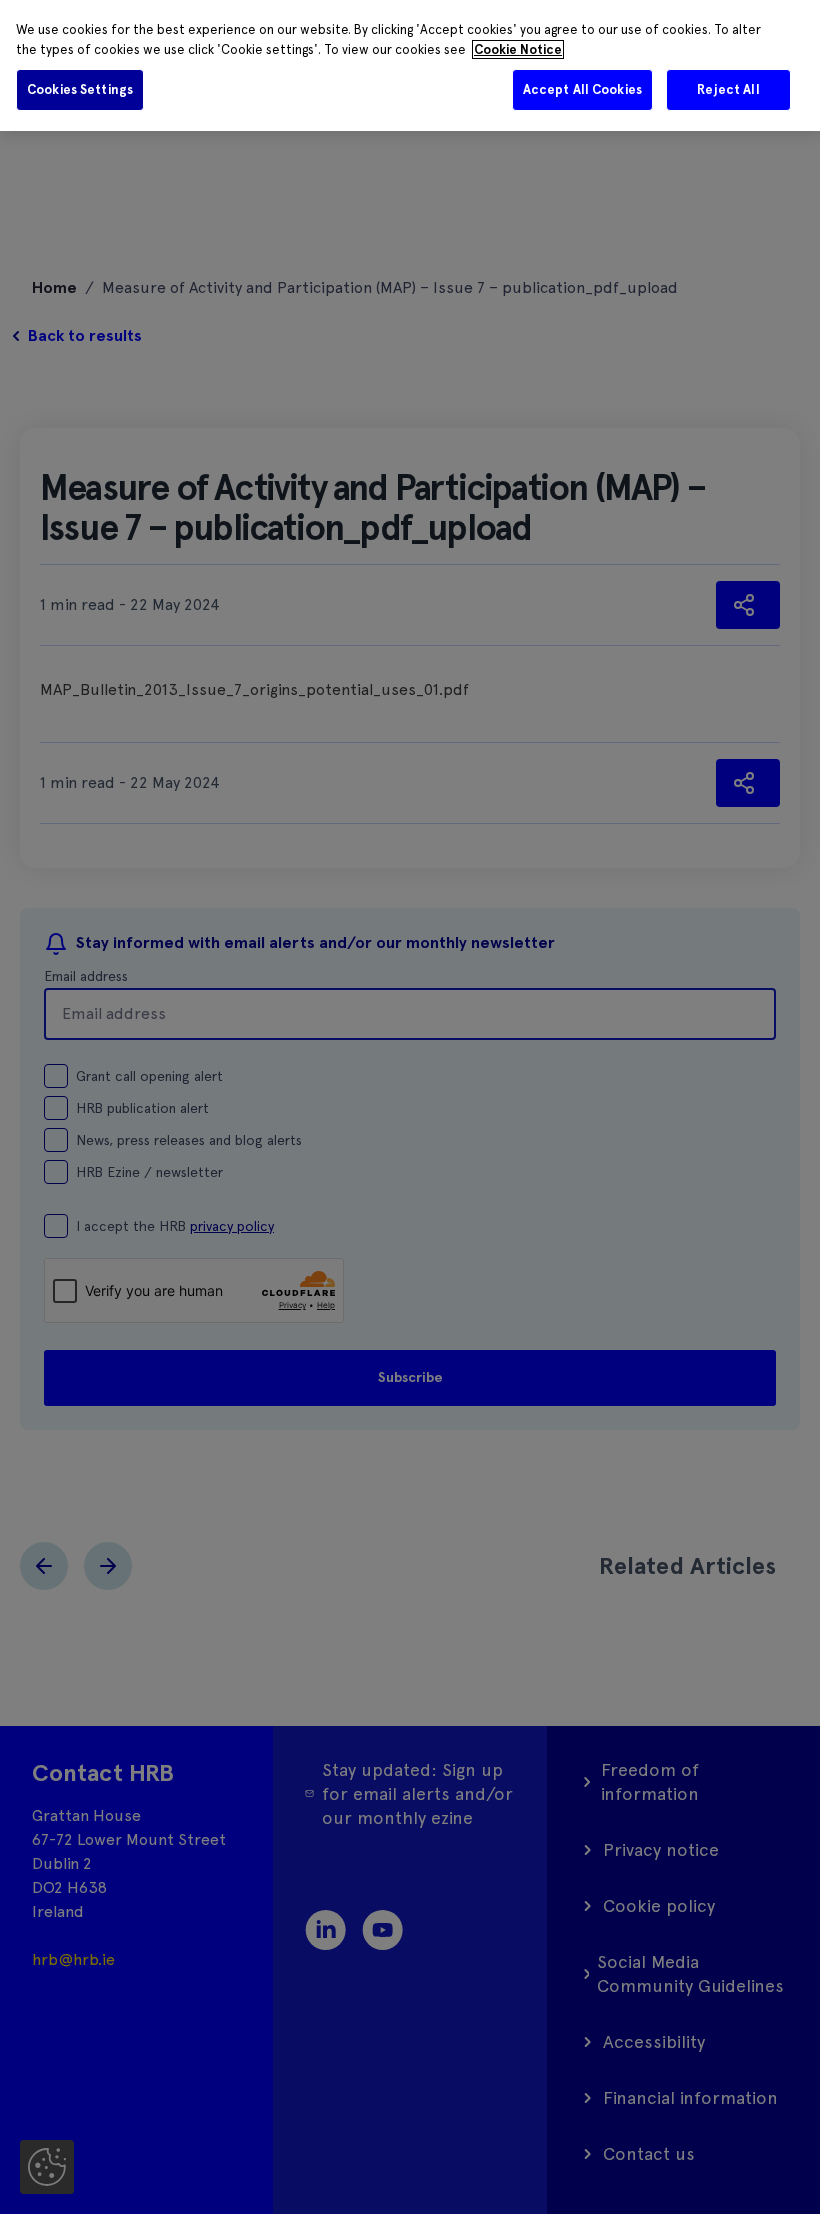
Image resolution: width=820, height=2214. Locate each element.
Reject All (728, 89)
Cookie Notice (518, 49)
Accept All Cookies (582, 89)
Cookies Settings (80, 89)
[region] (410, 65)
